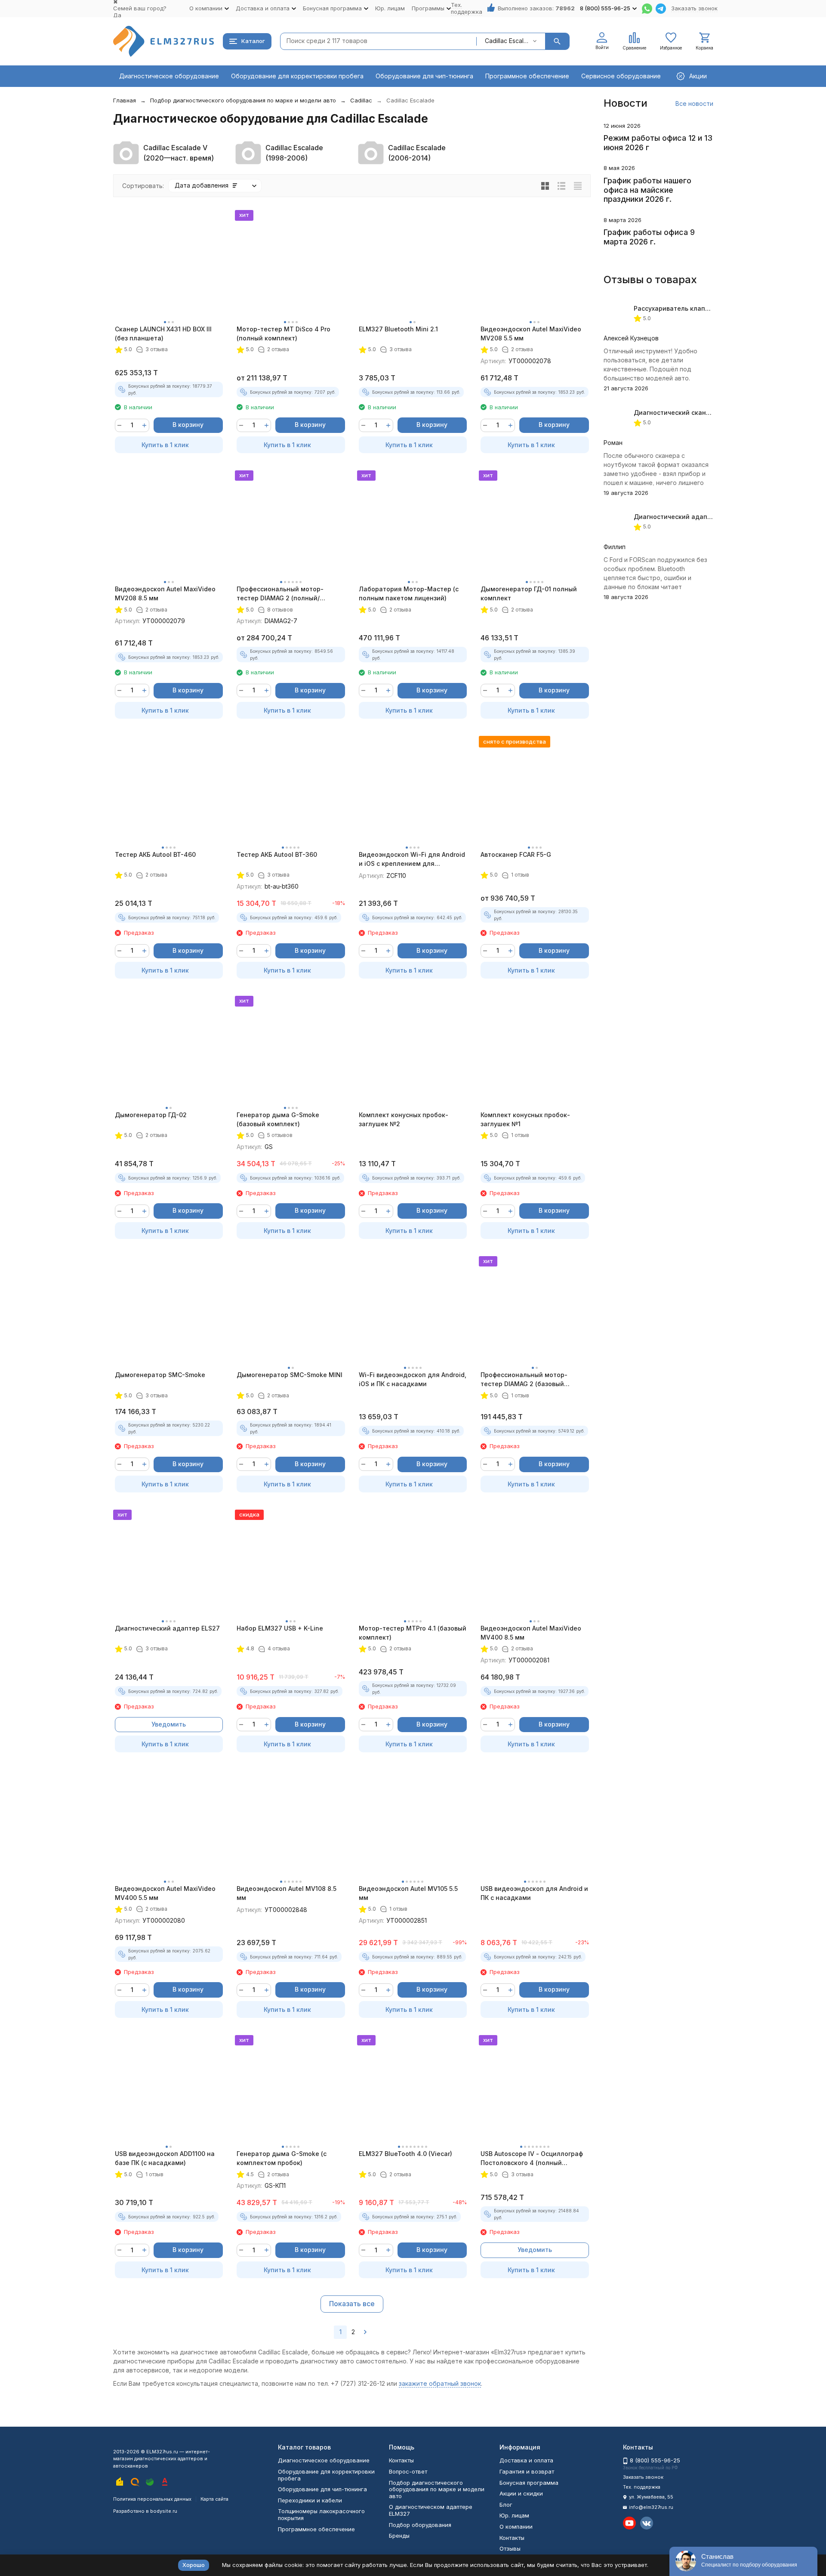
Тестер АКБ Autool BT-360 (277, 854)
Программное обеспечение (527, 76)
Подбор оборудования (420, 2525)
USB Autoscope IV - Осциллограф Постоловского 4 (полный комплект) (532, 2159)
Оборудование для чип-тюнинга (424, 76)
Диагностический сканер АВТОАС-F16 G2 (698, 412)
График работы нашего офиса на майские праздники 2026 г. (647, 190)
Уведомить (169, 1724)
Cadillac (361, 100)
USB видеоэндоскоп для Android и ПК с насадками (534, 1893)
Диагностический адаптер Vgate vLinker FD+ (704, 517)
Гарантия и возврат (527, 2471)
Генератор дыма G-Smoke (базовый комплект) (278, 1119)
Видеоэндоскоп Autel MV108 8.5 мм (287, 1893)
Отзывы (510, 2548)
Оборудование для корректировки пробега (297, 76)
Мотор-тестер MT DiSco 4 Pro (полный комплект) (284, 334)
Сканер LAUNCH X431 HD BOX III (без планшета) (163, 334)
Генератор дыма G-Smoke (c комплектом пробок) (282, 2158)
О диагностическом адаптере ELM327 (431, 2510)
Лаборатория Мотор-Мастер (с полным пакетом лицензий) (409, 593)
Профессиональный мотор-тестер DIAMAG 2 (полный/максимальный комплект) (280, 594)
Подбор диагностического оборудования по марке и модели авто (243, 100)
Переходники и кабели (310, 2500)
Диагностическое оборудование (169, 76)
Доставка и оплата (526, 2460)
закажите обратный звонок (440, 2383)
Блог (506, 2505)
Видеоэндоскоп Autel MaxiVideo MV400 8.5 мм (531, 1633)
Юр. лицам (390, 8)
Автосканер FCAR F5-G (516, 854)
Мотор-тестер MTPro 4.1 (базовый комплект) (413, 1633)
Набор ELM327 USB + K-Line (280, 1628)
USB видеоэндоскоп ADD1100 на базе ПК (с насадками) (165, 2158)
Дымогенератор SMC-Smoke (160, 1375)
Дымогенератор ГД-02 (151, 1115)
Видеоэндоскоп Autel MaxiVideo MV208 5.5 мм (531, 334)
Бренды (399, 2536)
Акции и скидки (521, 2493)
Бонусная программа (529, 2483)
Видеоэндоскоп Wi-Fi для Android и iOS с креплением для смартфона (412, 859)
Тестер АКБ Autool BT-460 (155, 854)
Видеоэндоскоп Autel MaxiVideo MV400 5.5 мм (165, 1893)
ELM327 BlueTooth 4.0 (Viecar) (405, 2154)
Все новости (694, 103)
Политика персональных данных (152, 2499)
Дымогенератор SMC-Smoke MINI (290, 1375)
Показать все (352, 2304)
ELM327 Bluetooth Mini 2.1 (398, 329)
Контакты (401, 2460)
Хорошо (194, 2565)
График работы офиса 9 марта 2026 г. (649, 237)
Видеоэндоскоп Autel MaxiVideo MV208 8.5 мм (165, 593)
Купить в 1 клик (165, 445)
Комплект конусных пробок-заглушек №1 (525, 1119)
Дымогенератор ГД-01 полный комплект (529, 593)
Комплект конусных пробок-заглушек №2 (404, 1119)
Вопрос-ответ (408, 2471)
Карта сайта (214, 2499)
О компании (516, 2527)
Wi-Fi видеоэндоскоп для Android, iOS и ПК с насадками (413, 1379)
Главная (125, 100)
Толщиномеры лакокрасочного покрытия (321, 2514)
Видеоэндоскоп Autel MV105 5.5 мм (408, 1893)
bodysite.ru (164, 2511)
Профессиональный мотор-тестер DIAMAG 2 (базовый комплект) (524, 1380)
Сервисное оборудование (621, 76)
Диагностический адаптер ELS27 (167, 1628)
